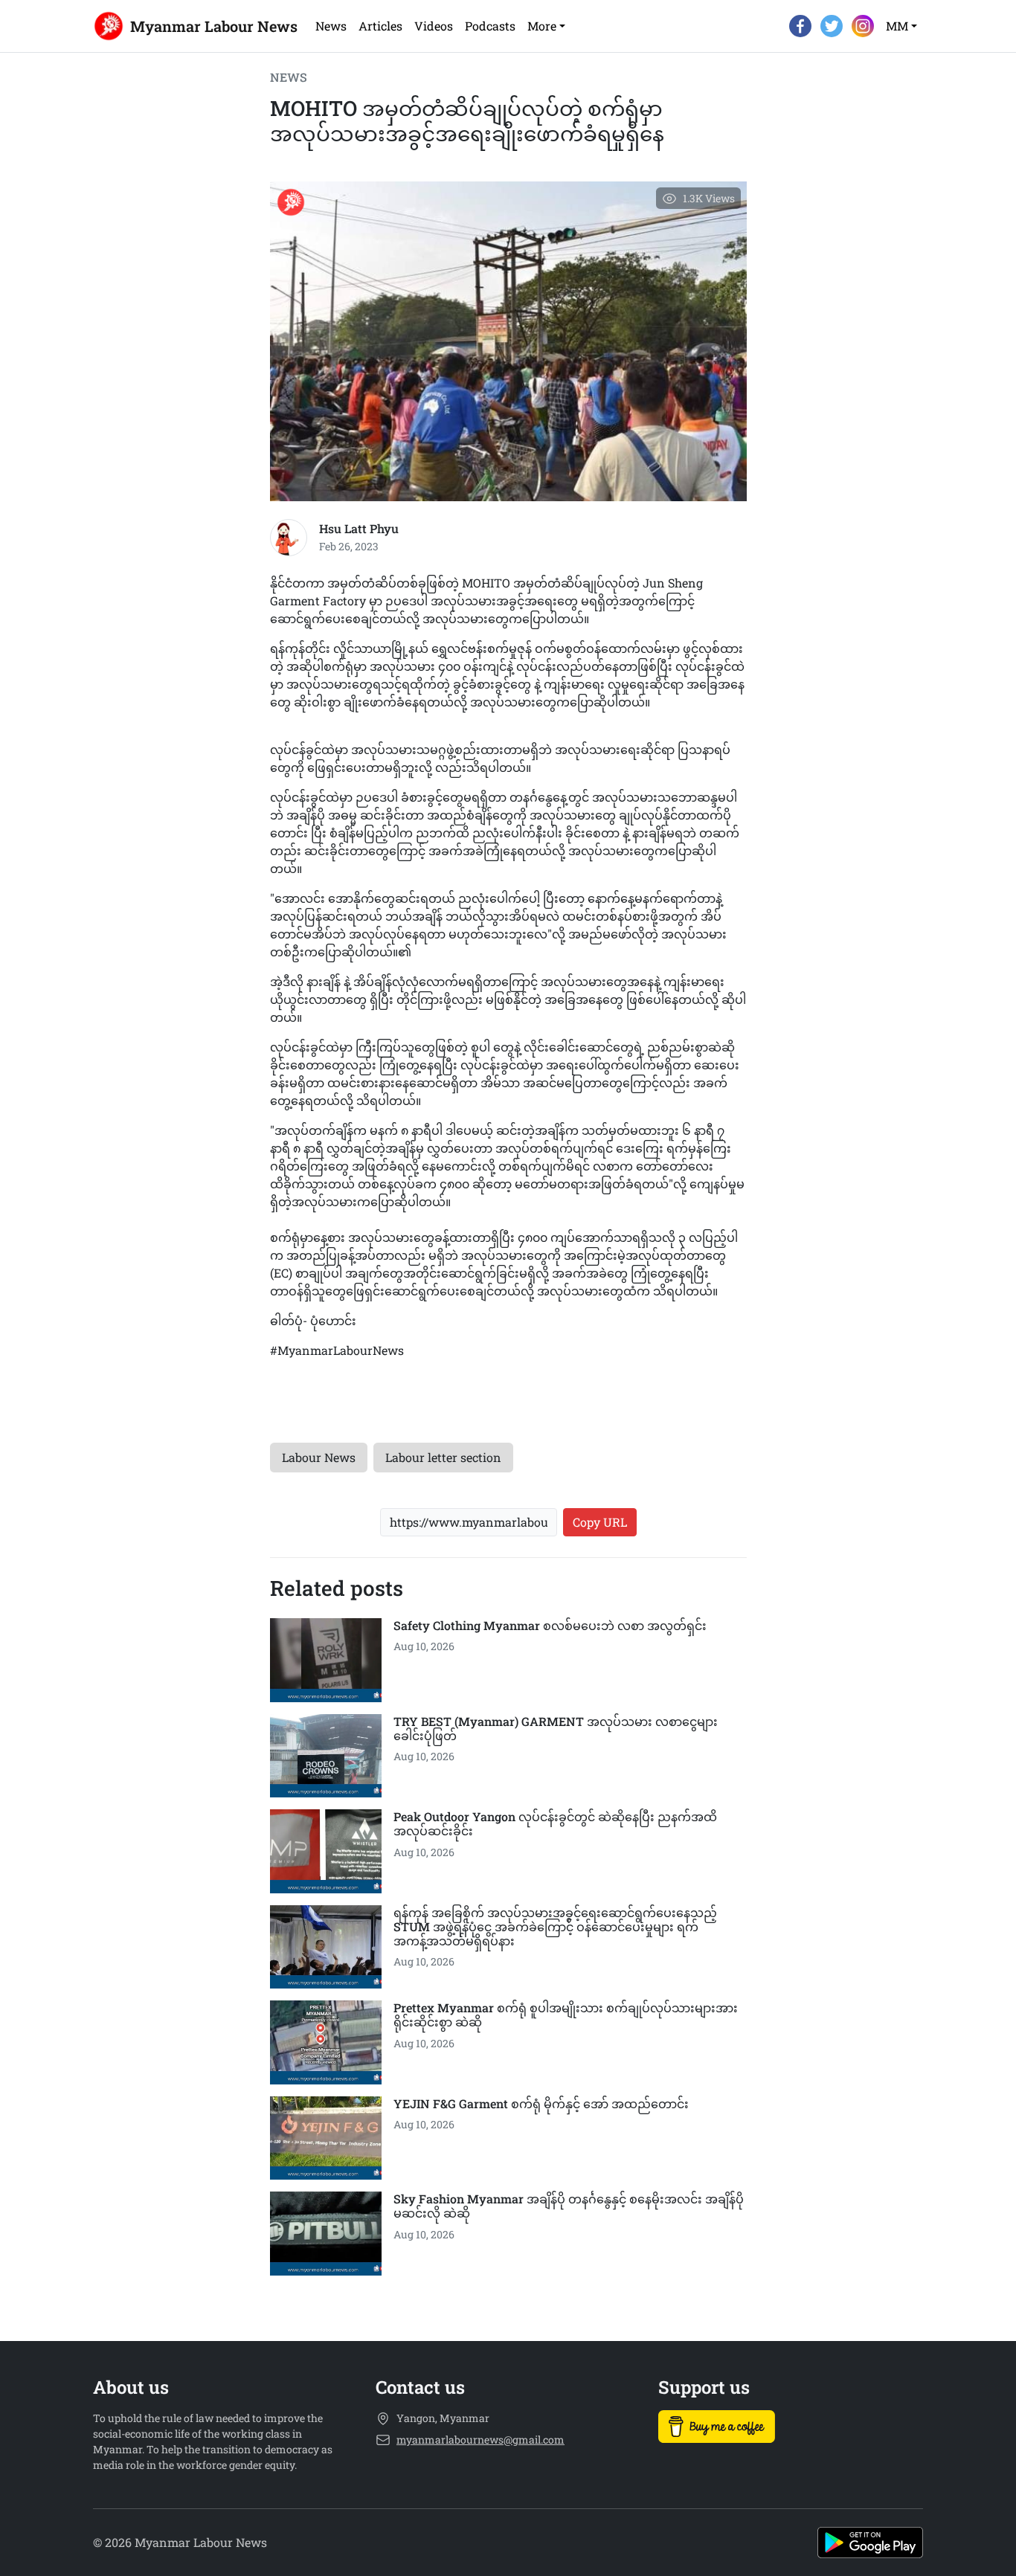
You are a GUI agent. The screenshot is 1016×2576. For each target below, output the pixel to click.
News (331, 26)
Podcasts (490, 26)
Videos (434, 26)
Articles (380, 26)
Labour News (319, 1457)
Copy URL (600, 1522)
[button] (546, 26)
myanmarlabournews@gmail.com (480, 2440)
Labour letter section (443, 1457)
